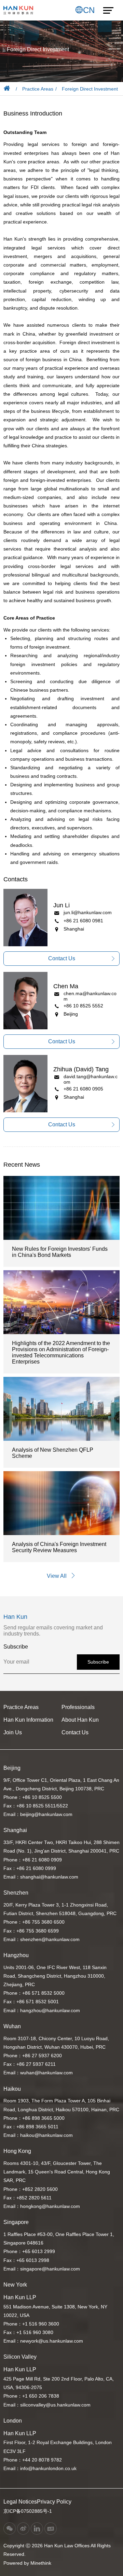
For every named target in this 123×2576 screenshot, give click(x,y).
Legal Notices (20, 2502)
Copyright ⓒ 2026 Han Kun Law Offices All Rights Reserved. (57, 2550)
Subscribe (98, 1662)
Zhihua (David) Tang (81, 1069)
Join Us (13, 1732)
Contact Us (75, 1732)
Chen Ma (66, 986)
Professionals (78, 1707)
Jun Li (61, 905)
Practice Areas (38, 89)
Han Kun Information (28, 1720)
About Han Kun (80, 1720)
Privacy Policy (54, 2502)
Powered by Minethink (27, 2563)
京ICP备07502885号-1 (28, 2511)
